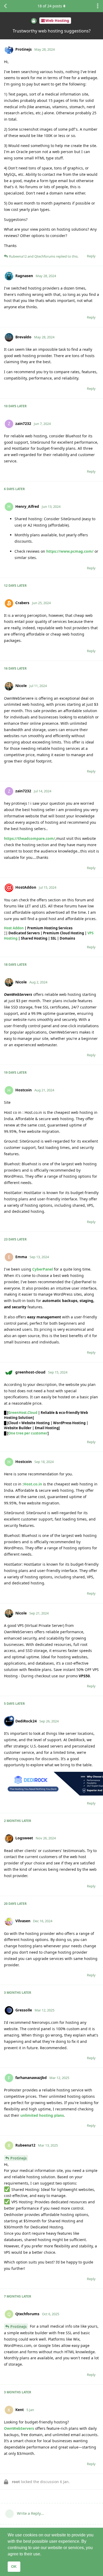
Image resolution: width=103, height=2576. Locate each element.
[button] (43, 2554)
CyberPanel (43, 1269)
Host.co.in (33, 1484)
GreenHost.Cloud (23, 1413)
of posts (50, 6)
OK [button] (14, 2566)
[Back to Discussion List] (5, 6)
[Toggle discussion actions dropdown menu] (98, 6)
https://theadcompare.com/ (30, 838)
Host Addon (14, 928)
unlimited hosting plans (42, 2115)
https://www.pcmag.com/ (70, 551)
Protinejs (18, 2158)
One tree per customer (28, 1433)
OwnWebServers (19, 2428)
